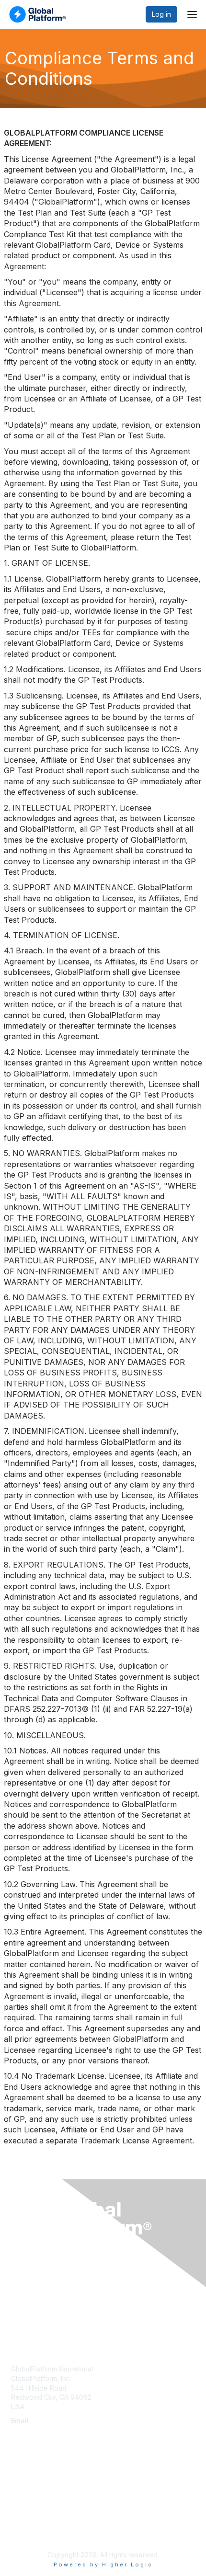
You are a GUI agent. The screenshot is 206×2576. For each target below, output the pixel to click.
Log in (161, 14)
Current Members (39, 2292)
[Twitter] (15, 2536)
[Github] (46, 2536)
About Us (25, 2493)
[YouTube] (36, 2536)
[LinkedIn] (27, 2536)
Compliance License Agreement (61, 2512)
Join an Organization (44, 2311)
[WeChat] (57, 2536)
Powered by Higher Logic (103, 2565)
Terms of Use (32, 2502)
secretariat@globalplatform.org (60, 2430)
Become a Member (41, 2301)
